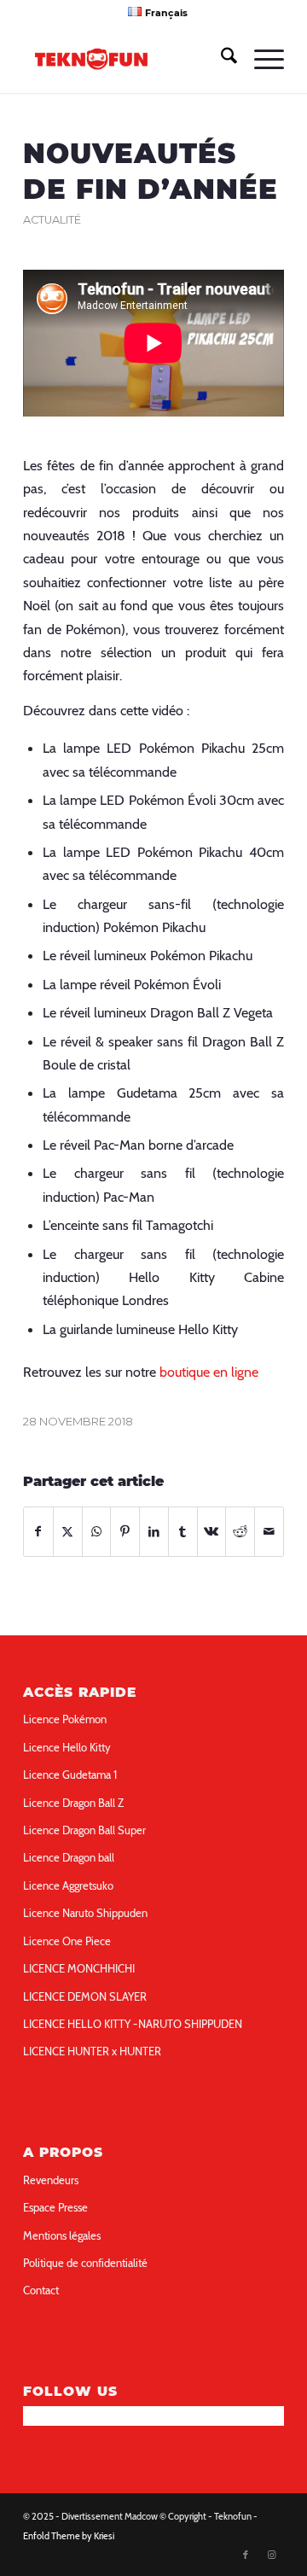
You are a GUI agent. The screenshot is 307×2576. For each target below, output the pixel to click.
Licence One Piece (67, 1941)
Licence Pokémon (65, 1719)
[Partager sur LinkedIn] (154, 1532)
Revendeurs (51, 2180)
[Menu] (261, 59)
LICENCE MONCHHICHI (79, 1968)
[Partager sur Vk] (212, 1532)
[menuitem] (157, 12)
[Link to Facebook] (246, 2555)
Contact (41, 2290)
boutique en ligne (209, 1372)
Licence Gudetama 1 (70, 1775)
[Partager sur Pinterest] (125, 1532)
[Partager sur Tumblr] (183, 1532)
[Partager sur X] (68, 1532)
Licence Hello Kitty (67, 1747)
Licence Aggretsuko (68, 1885)
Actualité (52, 220)
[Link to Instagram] (271, 2555)
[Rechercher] (220, 59)
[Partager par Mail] (269, 1532)
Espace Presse (55, 2207)
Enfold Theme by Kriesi (69, 2536)
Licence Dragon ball (69, 1857)
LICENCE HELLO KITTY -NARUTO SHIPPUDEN (133, 2024)
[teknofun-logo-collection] (127, 59)
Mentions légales (62, 2235)
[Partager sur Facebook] (38, 1532)
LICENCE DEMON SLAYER (85, 1996)
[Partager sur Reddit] (240, 1532)
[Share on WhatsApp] (97, 1532)
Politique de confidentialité (85, 2263)
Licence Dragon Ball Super (84, 1830)
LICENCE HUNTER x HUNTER (92, 2051)
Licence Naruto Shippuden (85, 1913)
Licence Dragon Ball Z (73, 1803)
